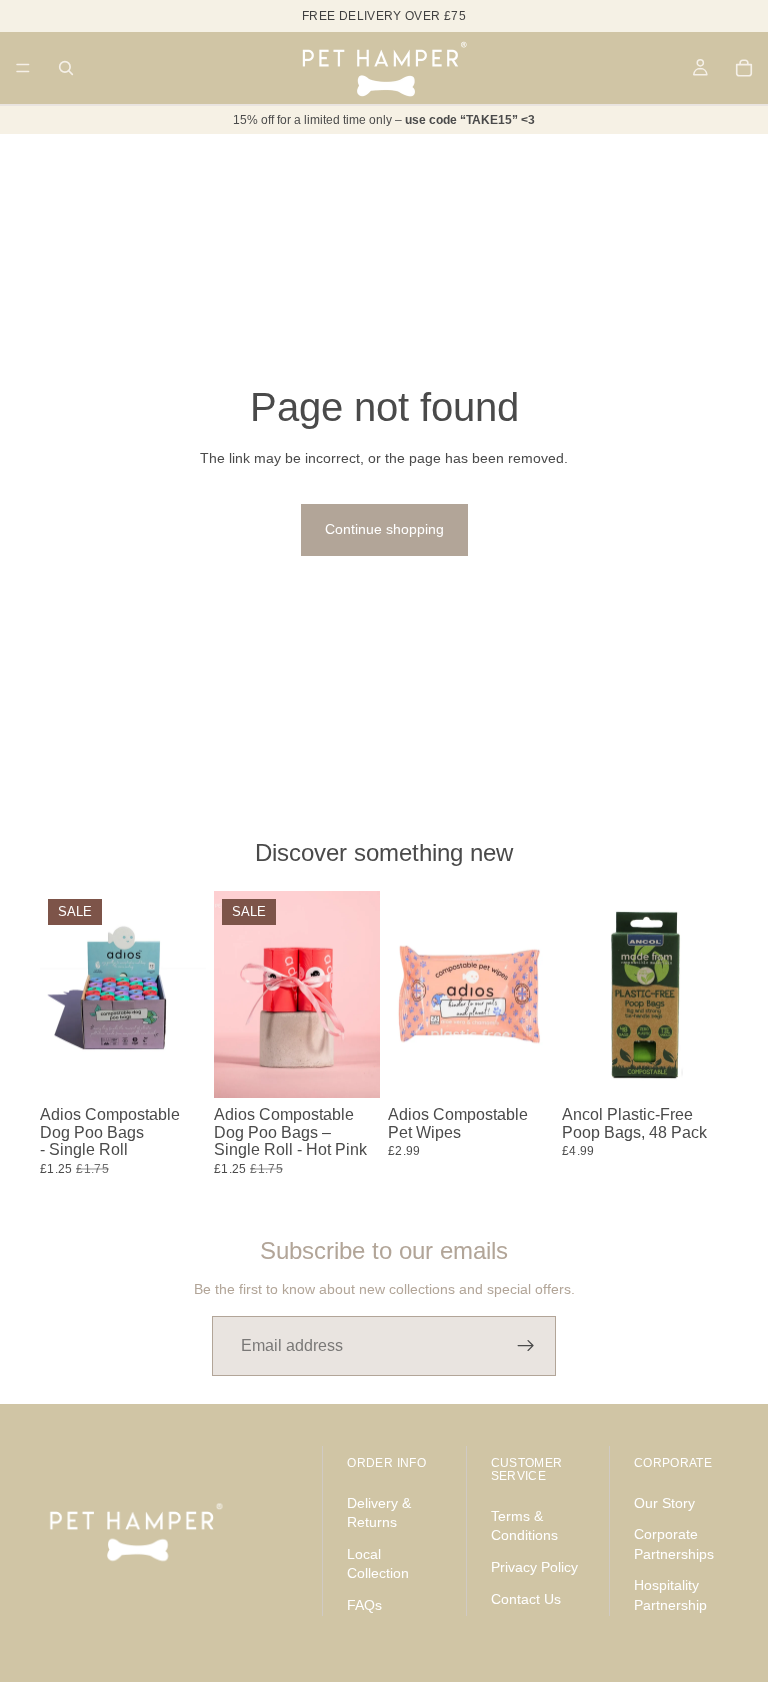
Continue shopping (384, 529)
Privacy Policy (534, 1567)
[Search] (66, 68)
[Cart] (744, 68)
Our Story (664, 1502)
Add (192, 1067)
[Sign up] (526, 1346)
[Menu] (23, 68)
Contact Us (526, 1598)
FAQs (364, 1605)
